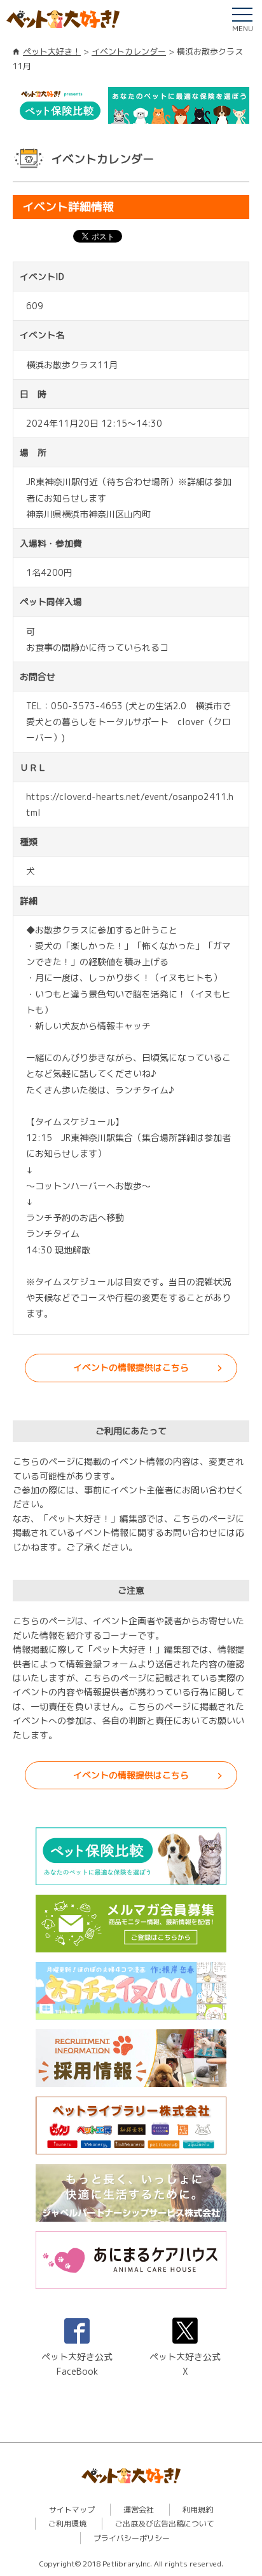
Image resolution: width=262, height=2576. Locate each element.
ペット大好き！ (52, 51)
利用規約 (198, 2510)
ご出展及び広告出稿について (165, 2524)
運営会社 (139, 2510)
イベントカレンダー (129, 51)
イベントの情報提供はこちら (131, 1367)
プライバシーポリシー (132, 2538)
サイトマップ (72, 2510)
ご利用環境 (67, 2524)
